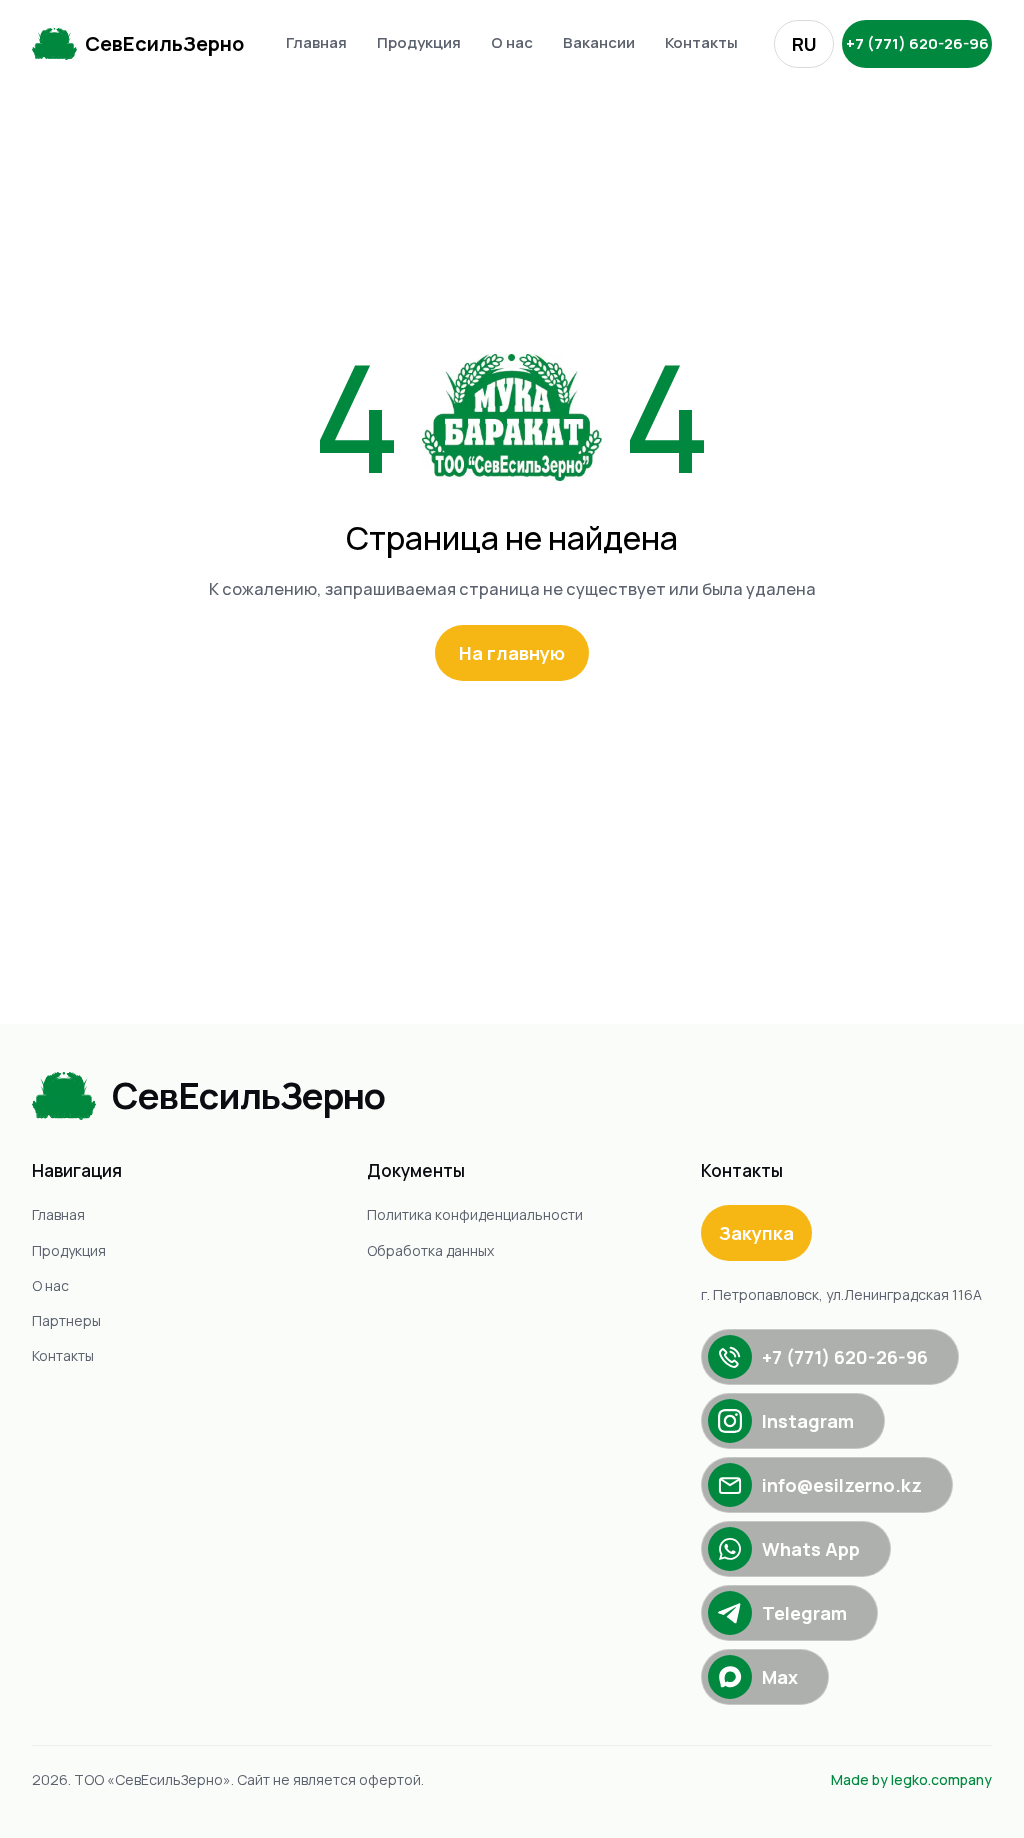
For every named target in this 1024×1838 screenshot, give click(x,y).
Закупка (756, 1233)
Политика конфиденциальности (475, 1214)
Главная (316, 42)
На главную (512, 653)
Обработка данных (430, 1250)
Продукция (419, 42)
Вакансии (599, 42)
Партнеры (66, 1320)
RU (804, 44)
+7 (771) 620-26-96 (917, 43)
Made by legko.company (911, 1779)
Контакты (701, 42)
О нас (512, 42)
